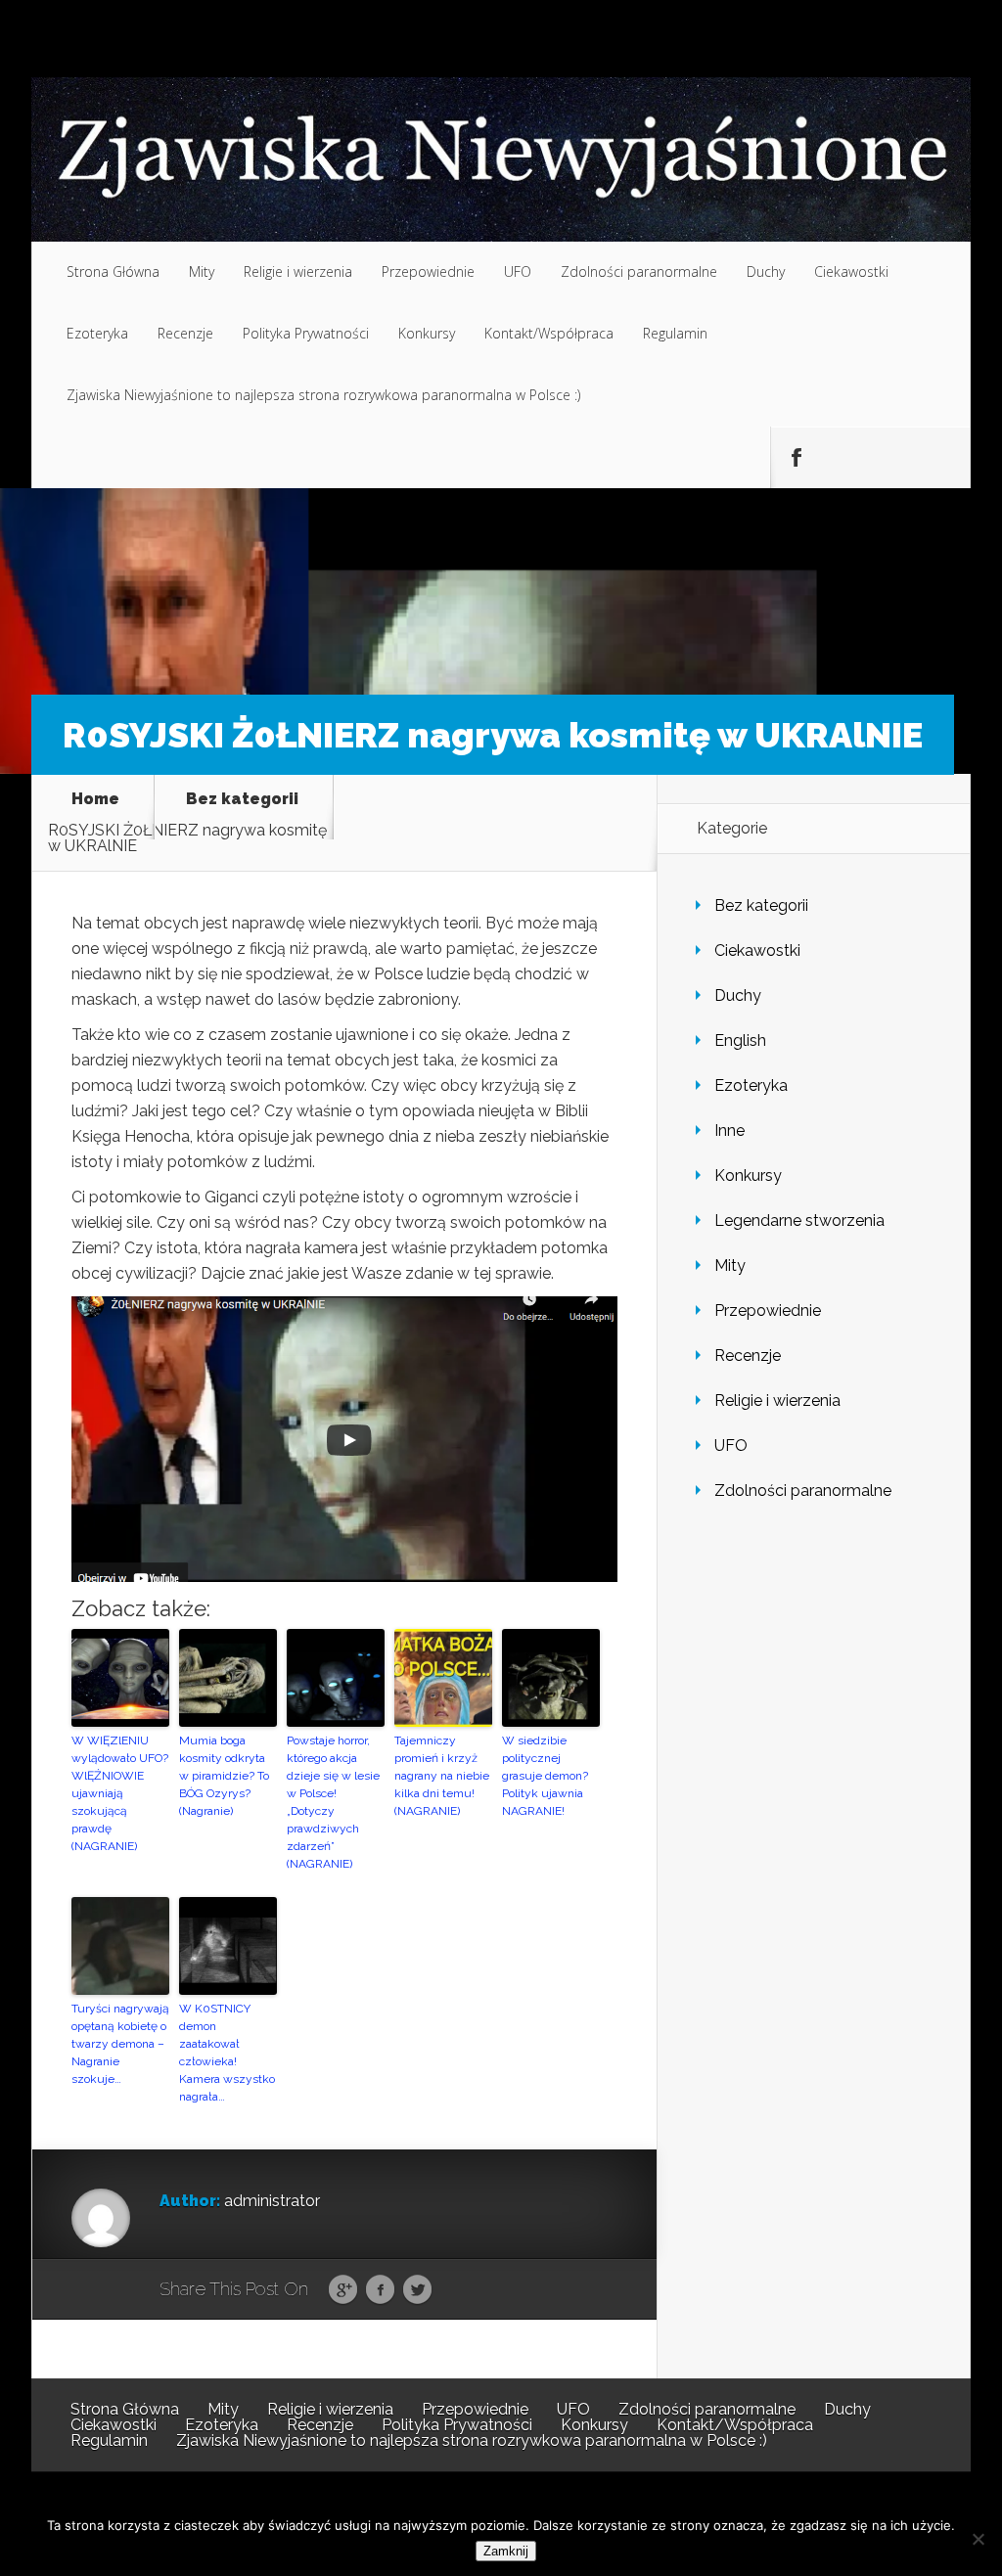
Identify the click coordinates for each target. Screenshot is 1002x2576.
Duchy (766, 271)
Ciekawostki (851, 271)
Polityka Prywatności (306, 333)
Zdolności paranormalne (639, 271)
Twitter (417, 2290)
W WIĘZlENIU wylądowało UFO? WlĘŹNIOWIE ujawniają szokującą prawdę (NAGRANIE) (120, 1793)
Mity (202, 271)
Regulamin (675, 333)
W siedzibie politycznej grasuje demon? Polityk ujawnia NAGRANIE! (545, 1776)
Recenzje (185, 333)
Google (343, 2290)
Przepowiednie (428, 271)
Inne (729, 1130)
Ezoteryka (97, 333)
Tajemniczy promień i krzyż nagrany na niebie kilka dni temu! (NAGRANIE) (442, 1776)
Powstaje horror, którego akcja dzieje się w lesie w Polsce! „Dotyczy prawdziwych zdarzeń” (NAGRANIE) (333, 1802)
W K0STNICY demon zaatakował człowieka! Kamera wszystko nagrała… (227, 2053)
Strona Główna (113, 271)
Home (95, 800)
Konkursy (427, 333)
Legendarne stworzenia (799, 1220)
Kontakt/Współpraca (549, 333)
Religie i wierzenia (298, 271)
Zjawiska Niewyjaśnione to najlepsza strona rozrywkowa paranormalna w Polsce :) (323, 395)
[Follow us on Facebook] (796, 458)
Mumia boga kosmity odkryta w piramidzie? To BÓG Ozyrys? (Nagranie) (224, 1776)
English (740, 1040)
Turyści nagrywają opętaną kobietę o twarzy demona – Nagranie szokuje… (120, 2044)
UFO (518, 271)
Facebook (380, 2290)
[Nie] (978, 2539)
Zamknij (506, 2551)
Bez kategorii (242, 800)
